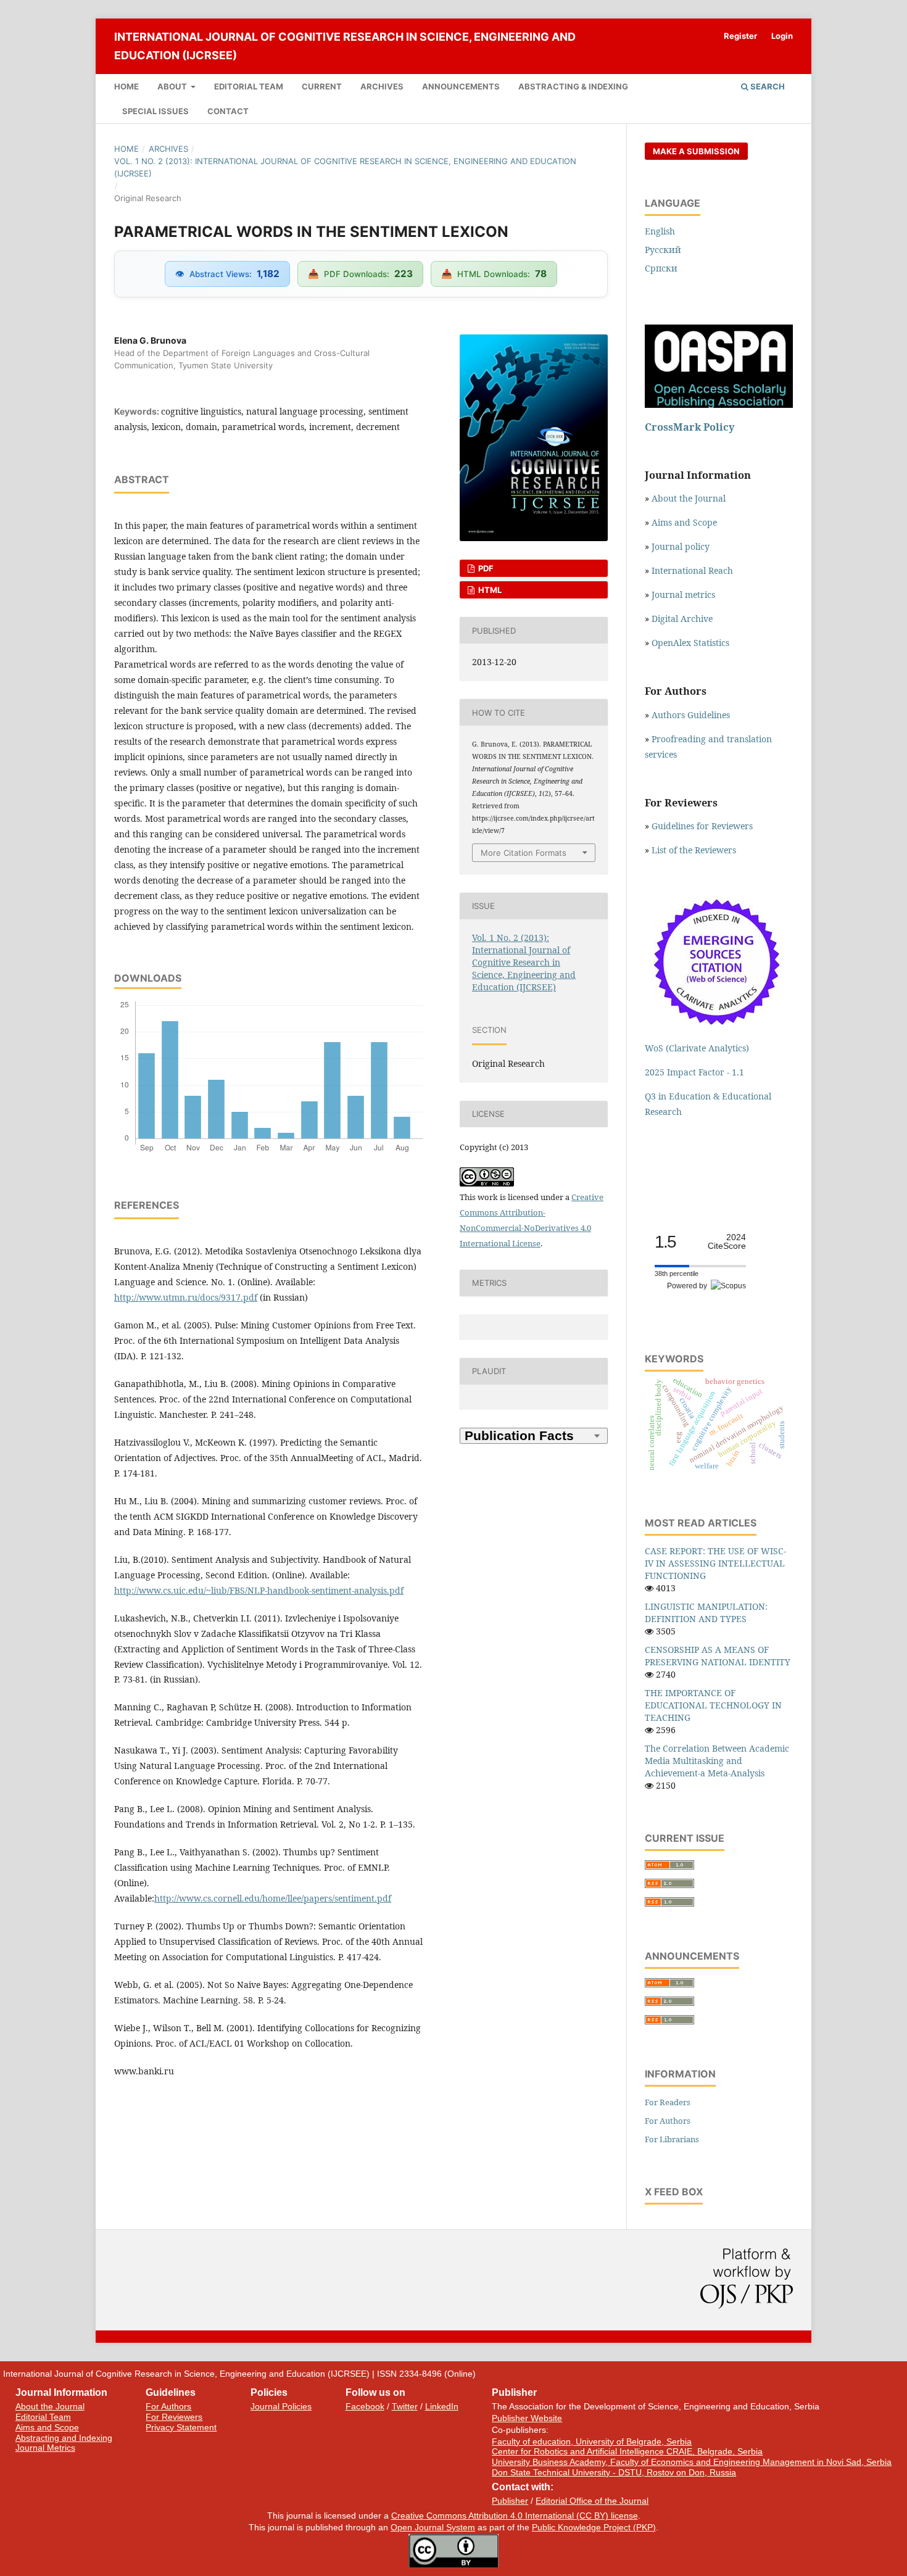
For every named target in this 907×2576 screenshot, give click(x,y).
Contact (228, 111)
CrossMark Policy (690, 427)
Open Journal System (433, 2527)
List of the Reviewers (695, 850)
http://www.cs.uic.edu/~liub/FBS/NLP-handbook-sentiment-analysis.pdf (259, 1590)
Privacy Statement (181, 2427)
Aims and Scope (684, 522)
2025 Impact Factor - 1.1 (694, 1072)
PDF (485, 568)
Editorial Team (249, 86)
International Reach (692, 570)
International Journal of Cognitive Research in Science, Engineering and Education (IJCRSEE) (345, 46)
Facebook (365, 2406)
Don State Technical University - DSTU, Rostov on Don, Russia (614, 2472)
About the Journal (689, 498)
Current (322, 86)
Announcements (461, 86)
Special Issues (155, 111)
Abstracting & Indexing (573, 86)
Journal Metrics (45, 2448)
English (660, 231)
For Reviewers (174, 2417)
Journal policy (681, 546)
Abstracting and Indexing (64, 2438)
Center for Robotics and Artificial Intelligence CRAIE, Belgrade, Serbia (627, 2451)
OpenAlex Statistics (690, 643)
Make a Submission (696, 151)
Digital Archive (682, 619)
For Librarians (672, 2139)
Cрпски (661, 268)
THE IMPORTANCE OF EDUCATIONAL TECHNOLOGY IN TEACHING (713, 1705)
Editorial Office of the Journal (592, 2501)
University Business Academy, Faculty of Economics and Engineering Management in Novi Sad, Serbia (692, 2462)
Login (782, 36)
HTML (489, 590)
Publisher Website (527, 2418)
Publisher (510, 2501)
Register (740, 36)
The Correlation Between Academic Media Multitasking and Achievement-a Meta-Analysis (717, 1761)
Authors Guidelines (691, 715)
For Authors (668, 2121)
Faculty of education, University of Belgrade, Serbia (592, 2441)
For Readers (668, 2102)
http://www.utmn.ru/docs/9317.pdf (186, 1297)
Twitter (405, 2406)
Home (126, 86)
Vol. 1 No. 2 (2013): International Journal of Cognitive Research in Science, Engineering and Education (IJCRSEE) (345, 167)
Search (767, 86)
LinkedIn (442, 2406)
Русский (663, 250)
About (173, 86)
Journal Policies (281, 2406)
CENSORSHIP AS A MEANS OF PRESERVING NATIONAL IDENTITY (718, 1656)
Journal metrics (683, 594)
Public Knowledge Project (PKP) (594, 2527)
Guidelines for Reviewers (702, 826)
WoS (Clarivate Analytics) (697, 1048)
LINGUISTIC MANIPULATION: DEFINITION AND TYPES (706, 1613)
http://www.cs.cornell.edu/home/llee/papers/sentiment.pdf (273, 1898)
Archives (382, 86)
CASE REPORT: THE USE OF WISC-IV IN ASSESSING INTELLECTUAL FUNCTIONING (715, 1563)
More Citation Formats (524, 853)
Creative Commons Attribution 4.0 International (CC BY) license (515, 2516)
